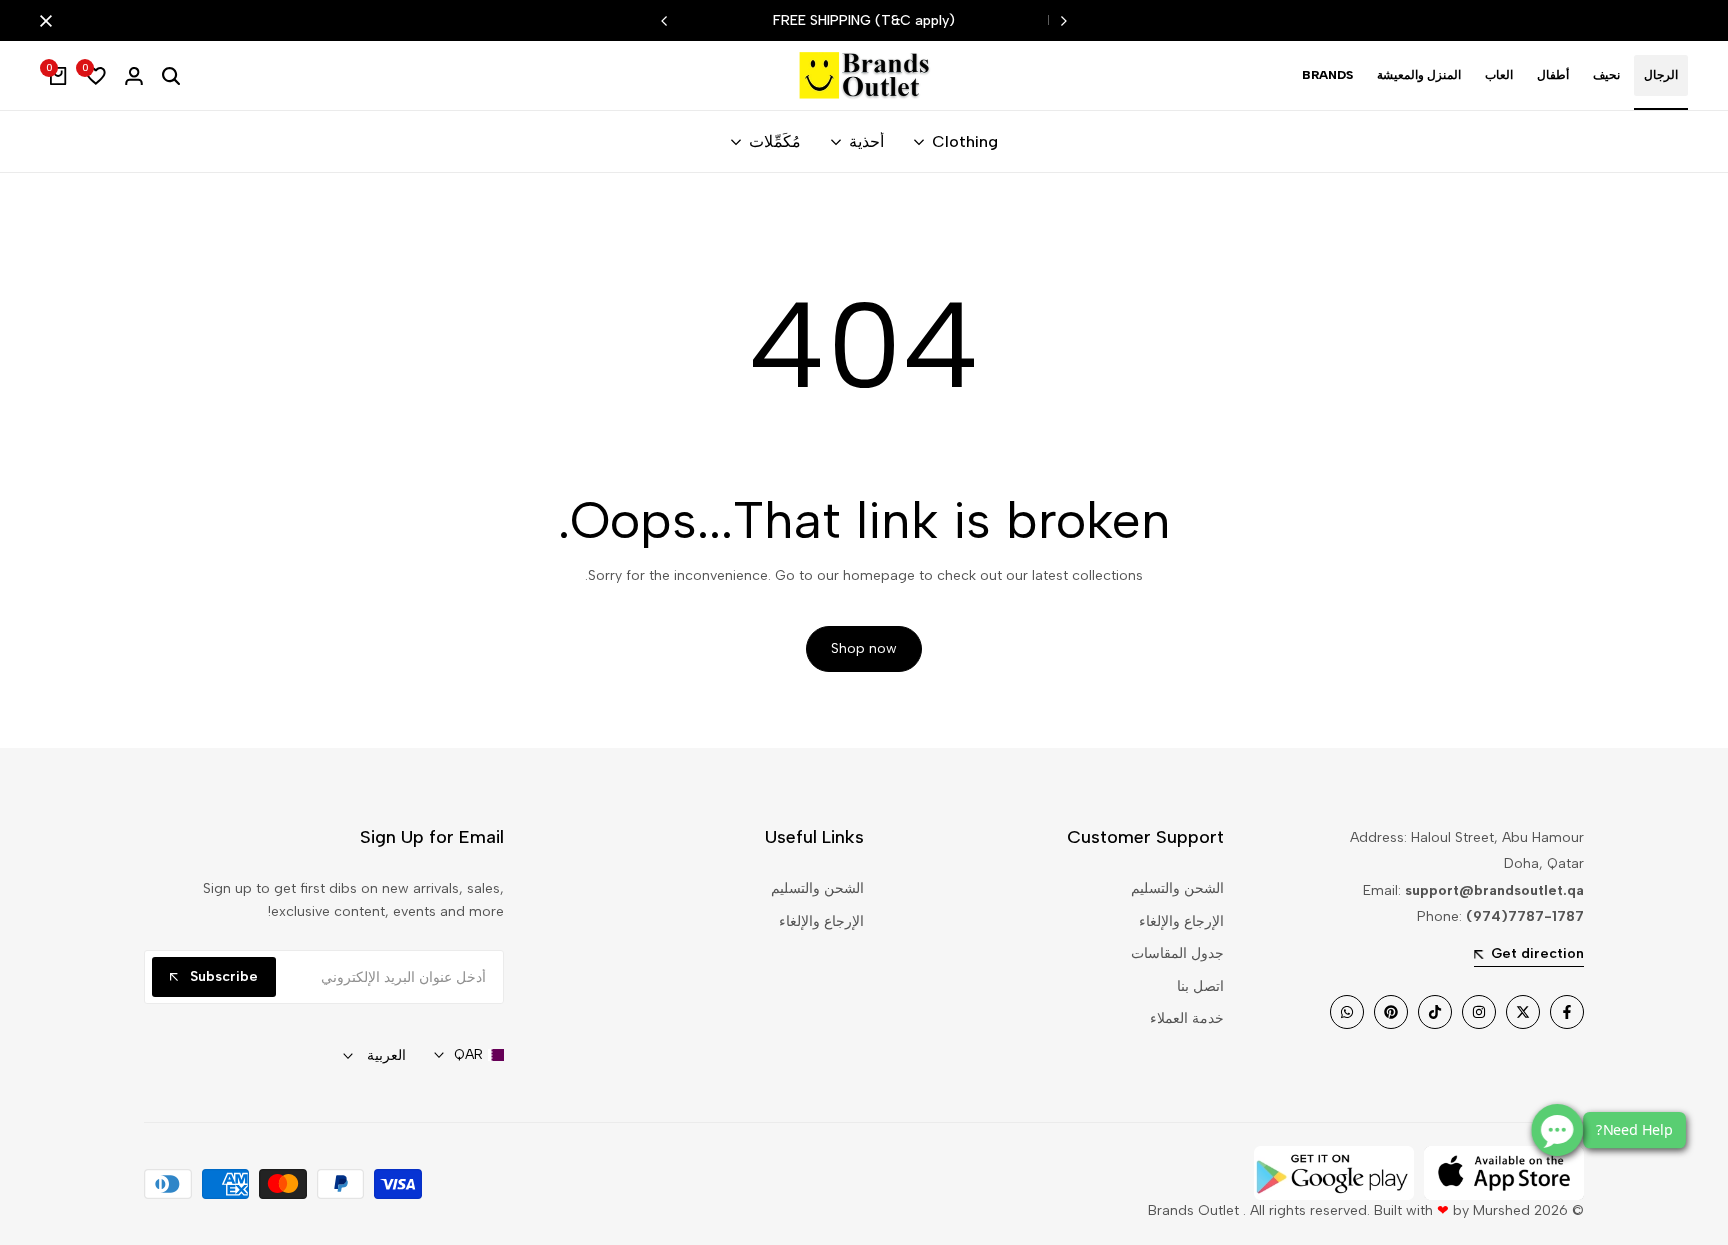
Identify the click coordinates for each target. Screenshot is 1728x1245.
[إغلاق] (50, 21)
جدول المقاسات (1177, 953)
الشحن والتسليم (1177, 888)
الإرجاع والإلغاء (1181, 921)
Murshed (1501, 1210)
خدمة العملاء (1187, 1018)
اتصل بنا (1200, 986)
